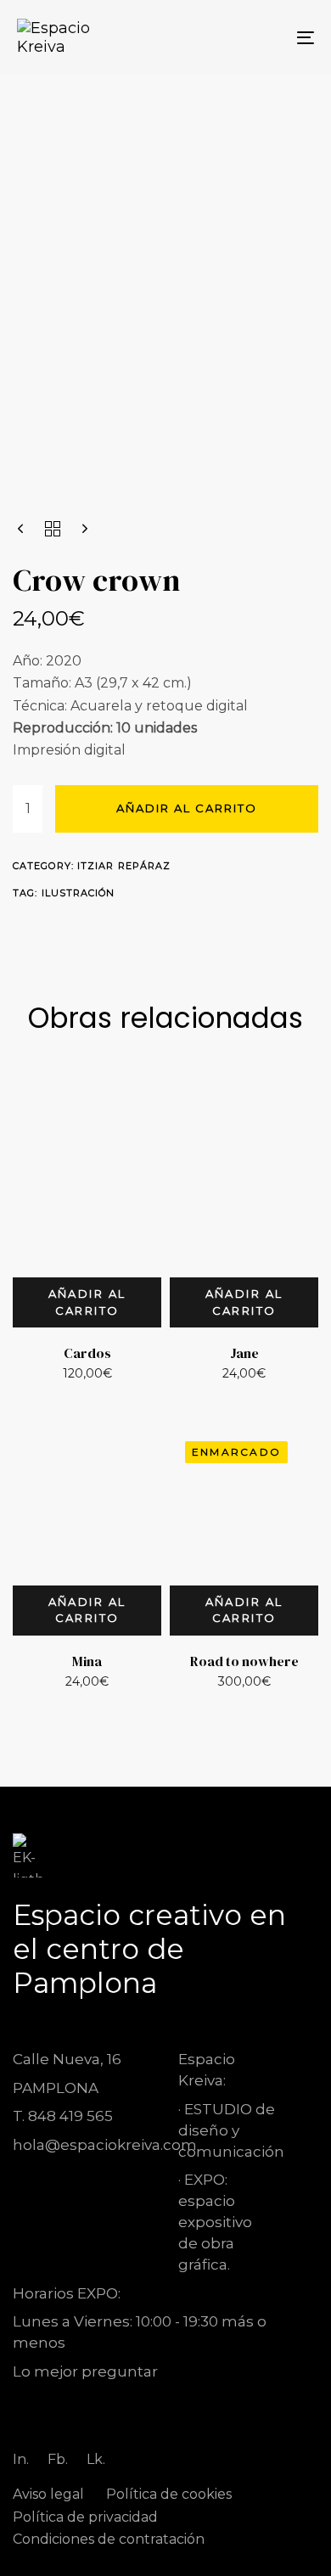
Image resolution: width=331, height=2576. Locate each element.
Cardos (87, 1353)
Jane (244, 1353)
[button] (87, 1302)
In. (21, 2459)
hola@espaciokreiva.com (105, 2145)
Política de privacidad (85, 2517)
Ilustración (79, 893)
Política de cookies (169, 2494)
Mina (87, 1661)
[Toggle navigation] (264, 37)
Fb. (58, 2459)
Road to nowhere (244, 1661)
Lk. (96, 2459)
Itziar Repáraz (124, 866)
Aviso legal (48, 2494)
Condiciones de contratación (109, 2539)
